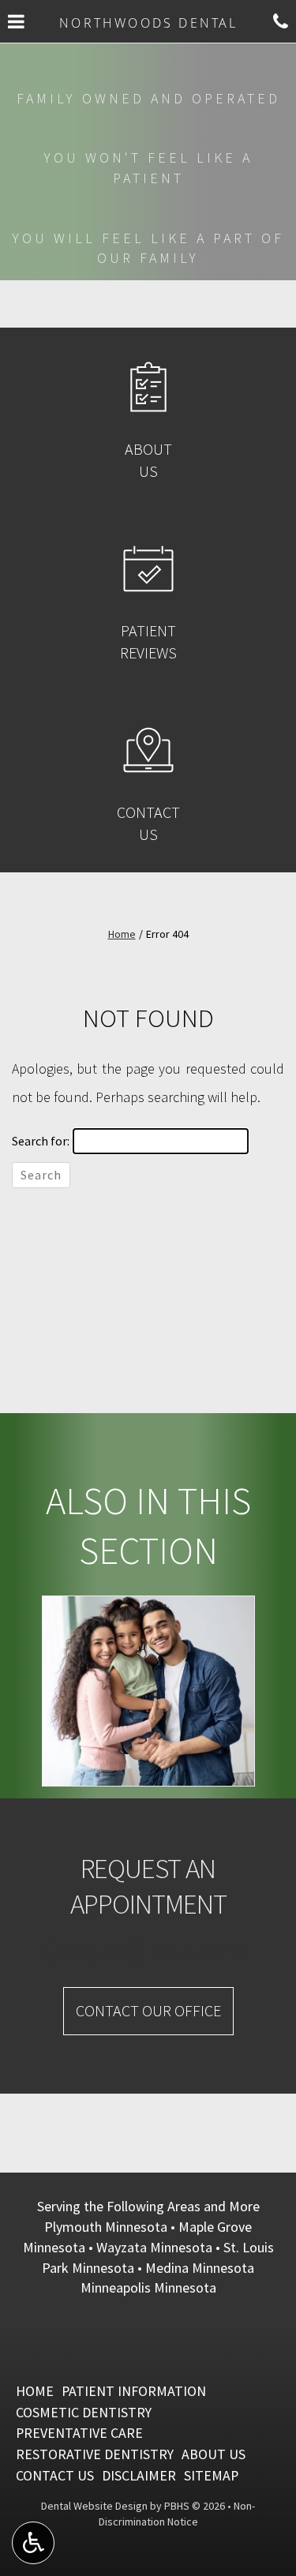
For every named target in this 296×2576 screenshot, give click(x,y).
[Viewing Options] (33, 2543)
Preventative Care (79, 2433)
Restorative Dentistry (95, 2454)
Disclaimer (139, 2475)
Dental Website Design (94, 2506)
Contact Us (55, 2475)
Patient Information (134, 2391)
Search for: (41, 1141)
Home (122, 934)
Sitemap (211, 2475)
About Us (214, 2454)
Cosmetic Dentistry (84, 2412)
